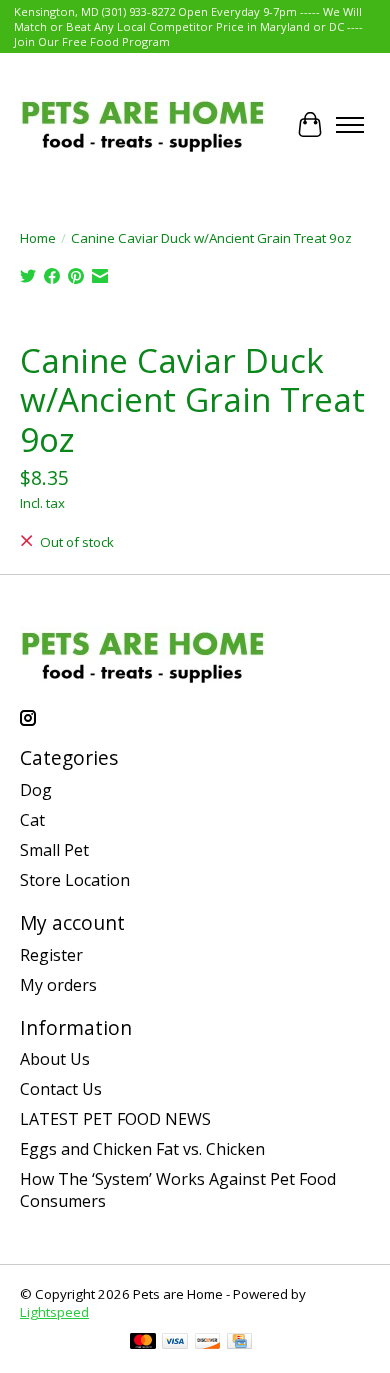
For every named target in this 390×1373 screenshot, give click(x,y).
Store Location (75, 880)
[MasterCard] (143, 1343)
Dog (36, 790)
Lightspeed (54, 1312)
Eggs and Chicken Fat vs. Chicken (142, 1149)
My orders (58, 985)
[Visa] (175, 1343)
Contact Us (61, 1089)
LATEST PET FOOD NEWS (115, 1119)
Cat (32, 820)
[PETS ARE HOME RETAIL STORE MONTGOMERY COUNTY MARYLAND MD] (142, 124)
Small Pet (54, 850)
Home (38, 238)
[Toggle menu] (350, 125)
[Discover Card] (208, 1343)
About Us (55, 1059)
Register (51, 955)
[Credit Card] (239, 1343)
